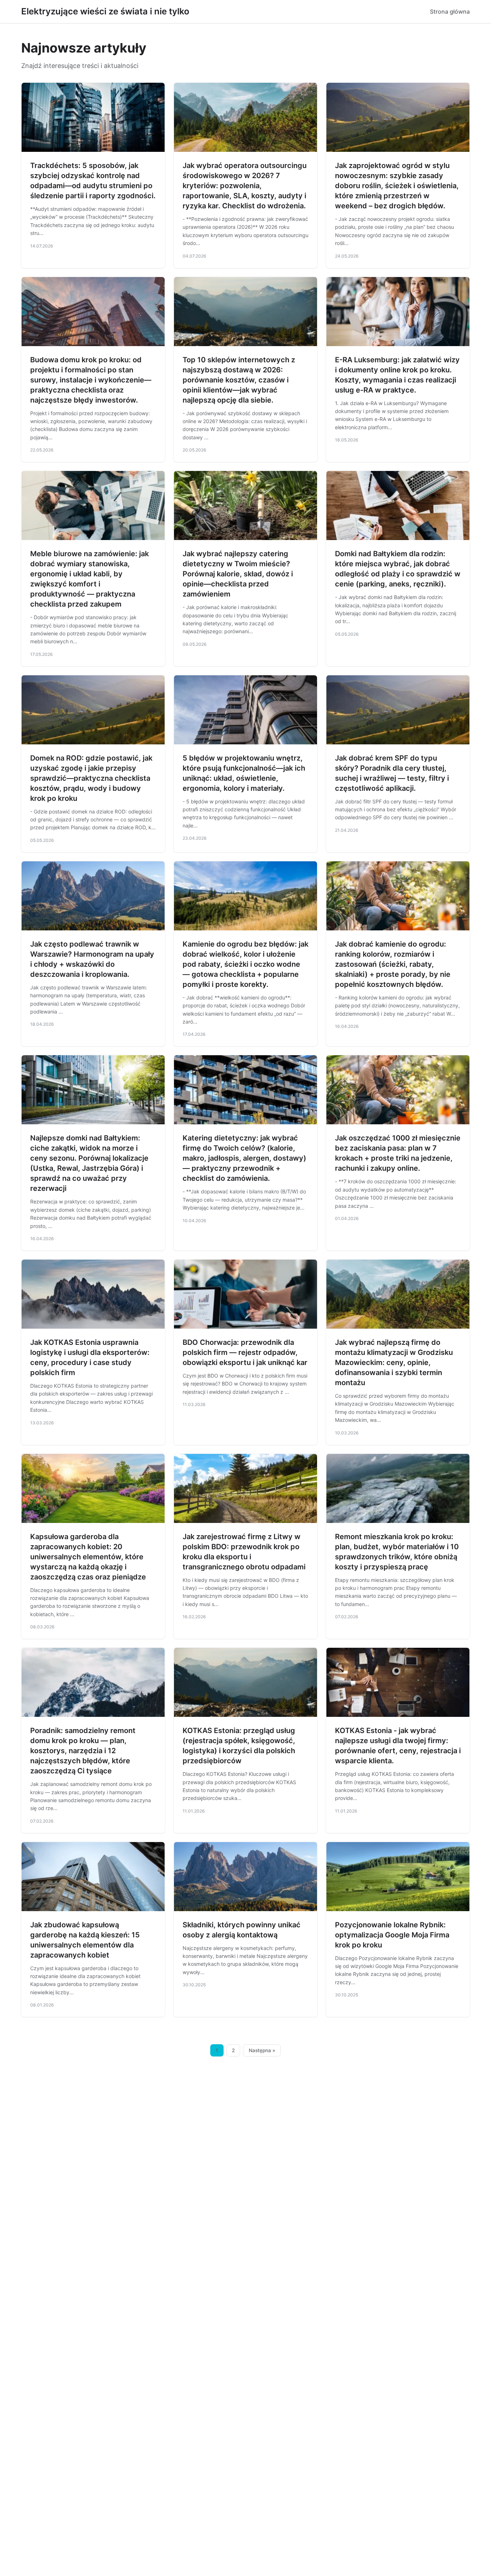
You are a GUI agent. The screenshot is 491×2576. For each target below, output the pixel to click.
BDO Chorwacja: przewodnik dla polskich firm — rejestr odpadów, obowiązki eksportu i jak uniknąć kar (245, 1352)
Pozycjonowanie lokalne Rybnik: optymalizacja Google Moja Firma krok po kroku (392, 1935)
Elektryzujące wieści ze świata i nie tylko (105, 11)
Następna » (262, 2050)
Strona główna (450, 12)
